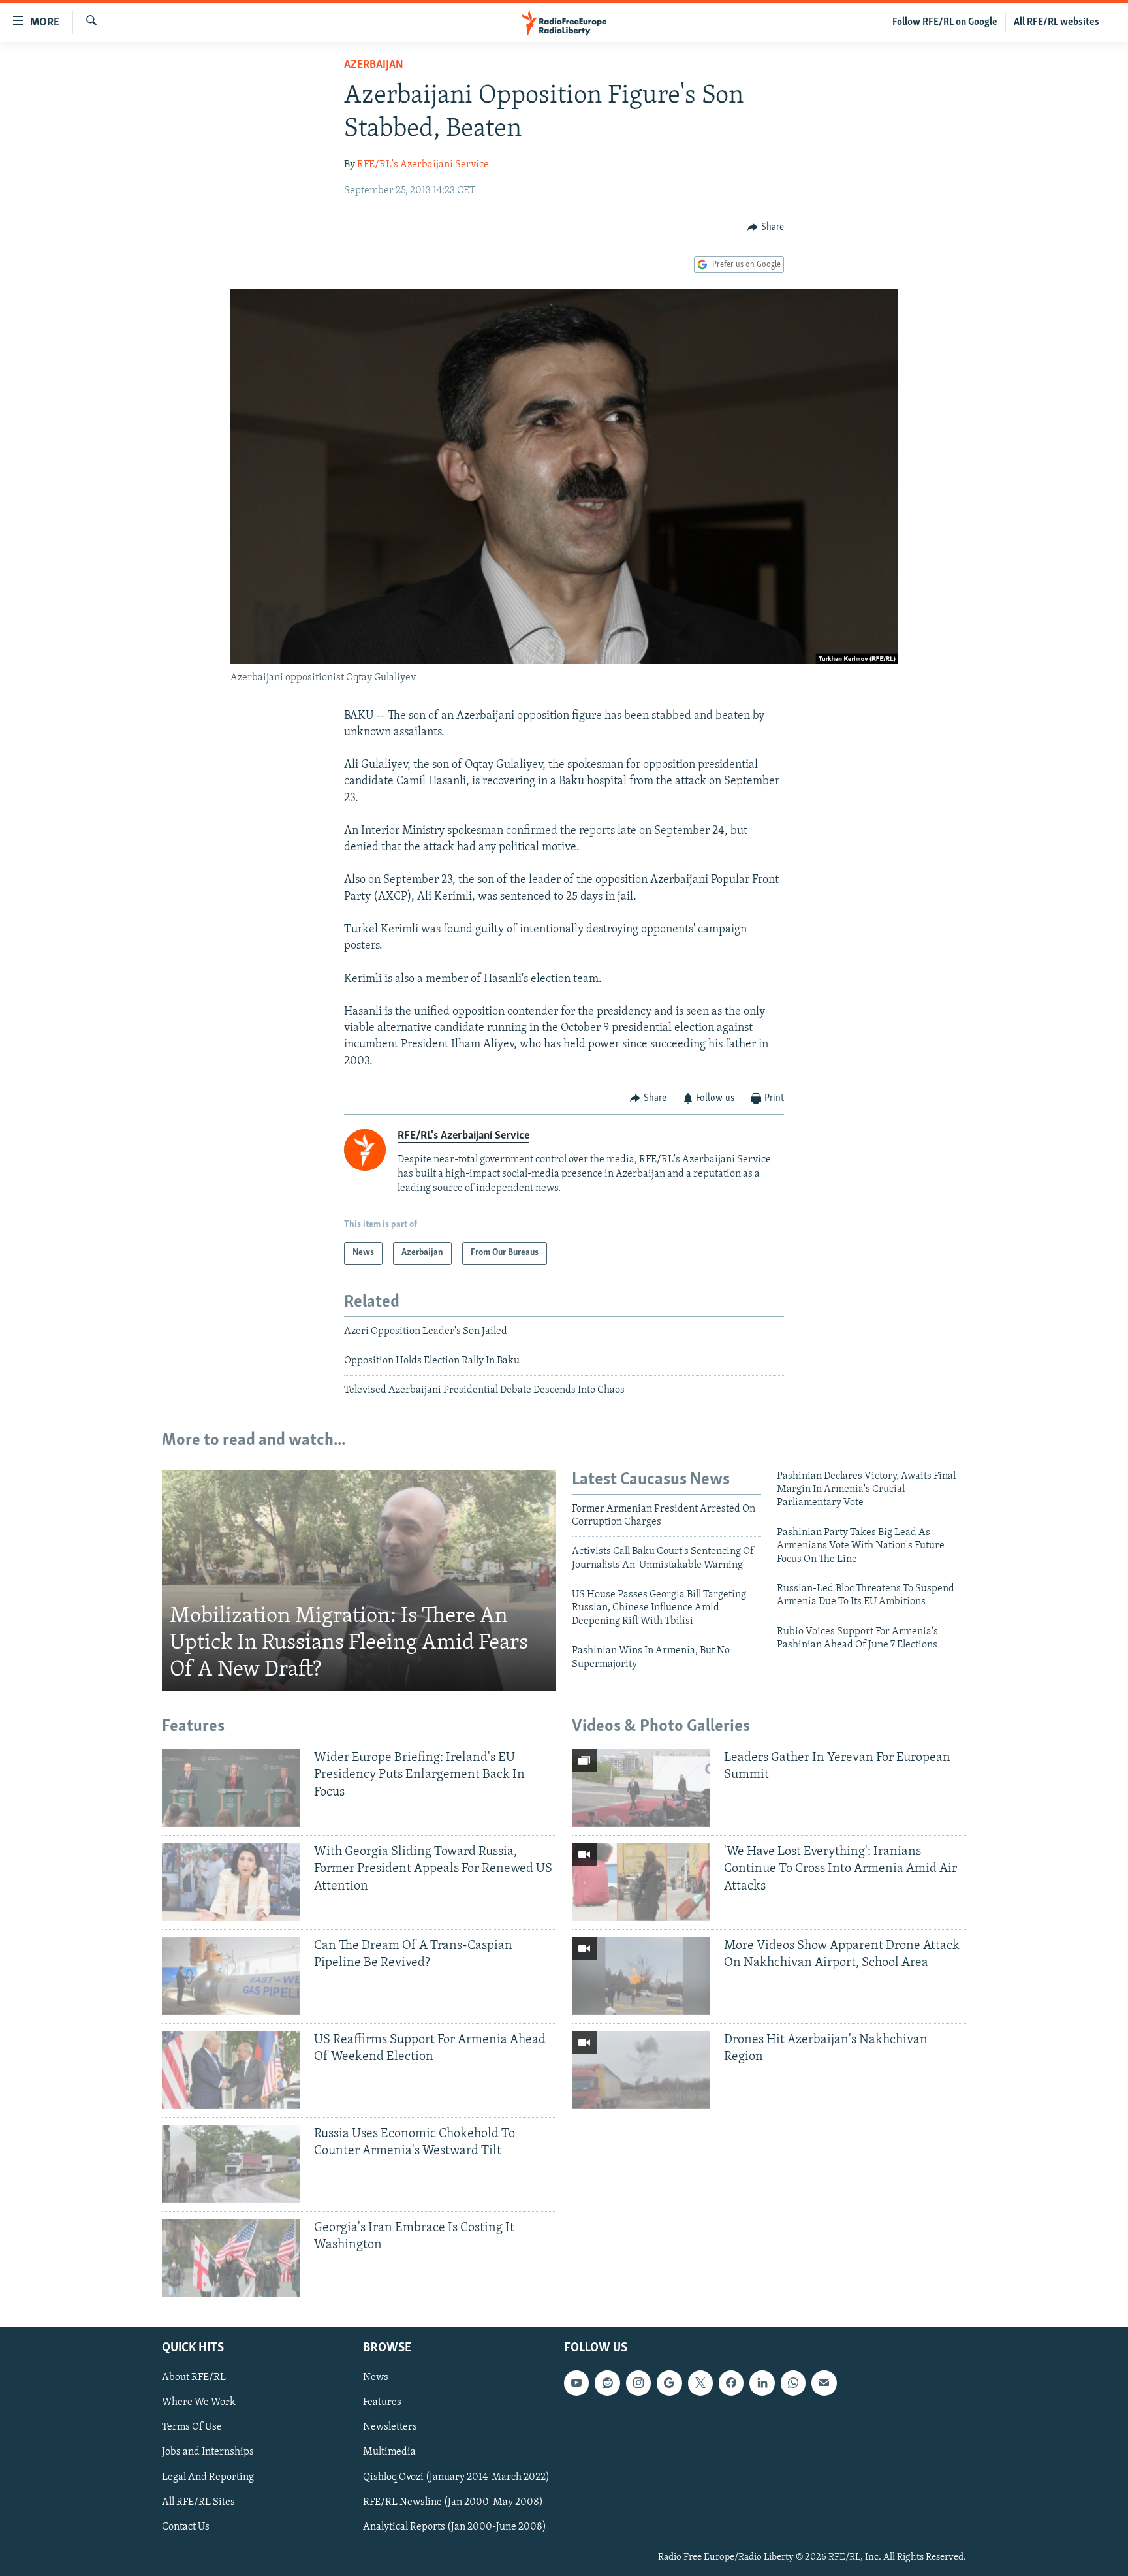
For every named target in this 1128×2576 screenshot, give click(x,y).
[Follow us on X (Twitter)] (700, 2383)
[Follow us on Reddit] (607, 2383)
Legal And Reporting (208, 2477)
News (376, 2377)
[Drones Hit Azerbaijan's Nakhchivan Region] (641, 2070)
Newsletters (390, 2427)
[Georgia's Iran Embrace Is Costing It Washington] (231, 2258)
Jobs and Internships (208, 2452)
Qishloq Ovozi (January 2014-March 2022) (456, 2477)
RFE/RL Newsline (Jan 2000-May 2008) (453, 2502)
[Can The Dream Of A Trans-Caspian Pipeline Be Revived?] (231, 1976)
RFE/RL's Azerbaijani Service (423, 165)
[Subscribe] (824, 2383)
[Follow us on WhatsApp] (793, 2383)
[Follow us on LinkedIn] (762, 2383)
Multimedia (389, 2452)
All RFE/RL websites (1057, 22)
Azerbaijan (374, 65)
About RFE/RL (194, 2377)
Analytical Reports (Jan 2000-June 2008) (455, 2526)
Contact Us (186, 2526)
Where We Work (199, 2402)
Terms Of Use (192, 2427)
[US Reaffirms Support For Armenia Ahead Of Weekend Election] (231, 2070)
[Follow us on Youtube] (576, 2383)
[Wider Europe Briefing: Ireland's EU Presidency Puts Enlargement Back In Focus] (231, 1788)
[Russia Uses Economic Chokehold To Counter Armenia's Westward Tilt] (231, 2164)
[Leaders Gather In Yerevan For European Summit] (641, 1788)
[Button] (766, 227)
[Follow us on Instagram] (638, 2383)
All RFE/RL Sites (198, 2502)
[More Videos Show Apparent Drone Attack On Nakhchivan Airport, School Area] (641, 1976)
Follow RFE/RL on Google (945, 22)
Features (382, 2402)
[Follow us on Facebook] (731, 2383)
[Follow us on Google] (669, 2383)
